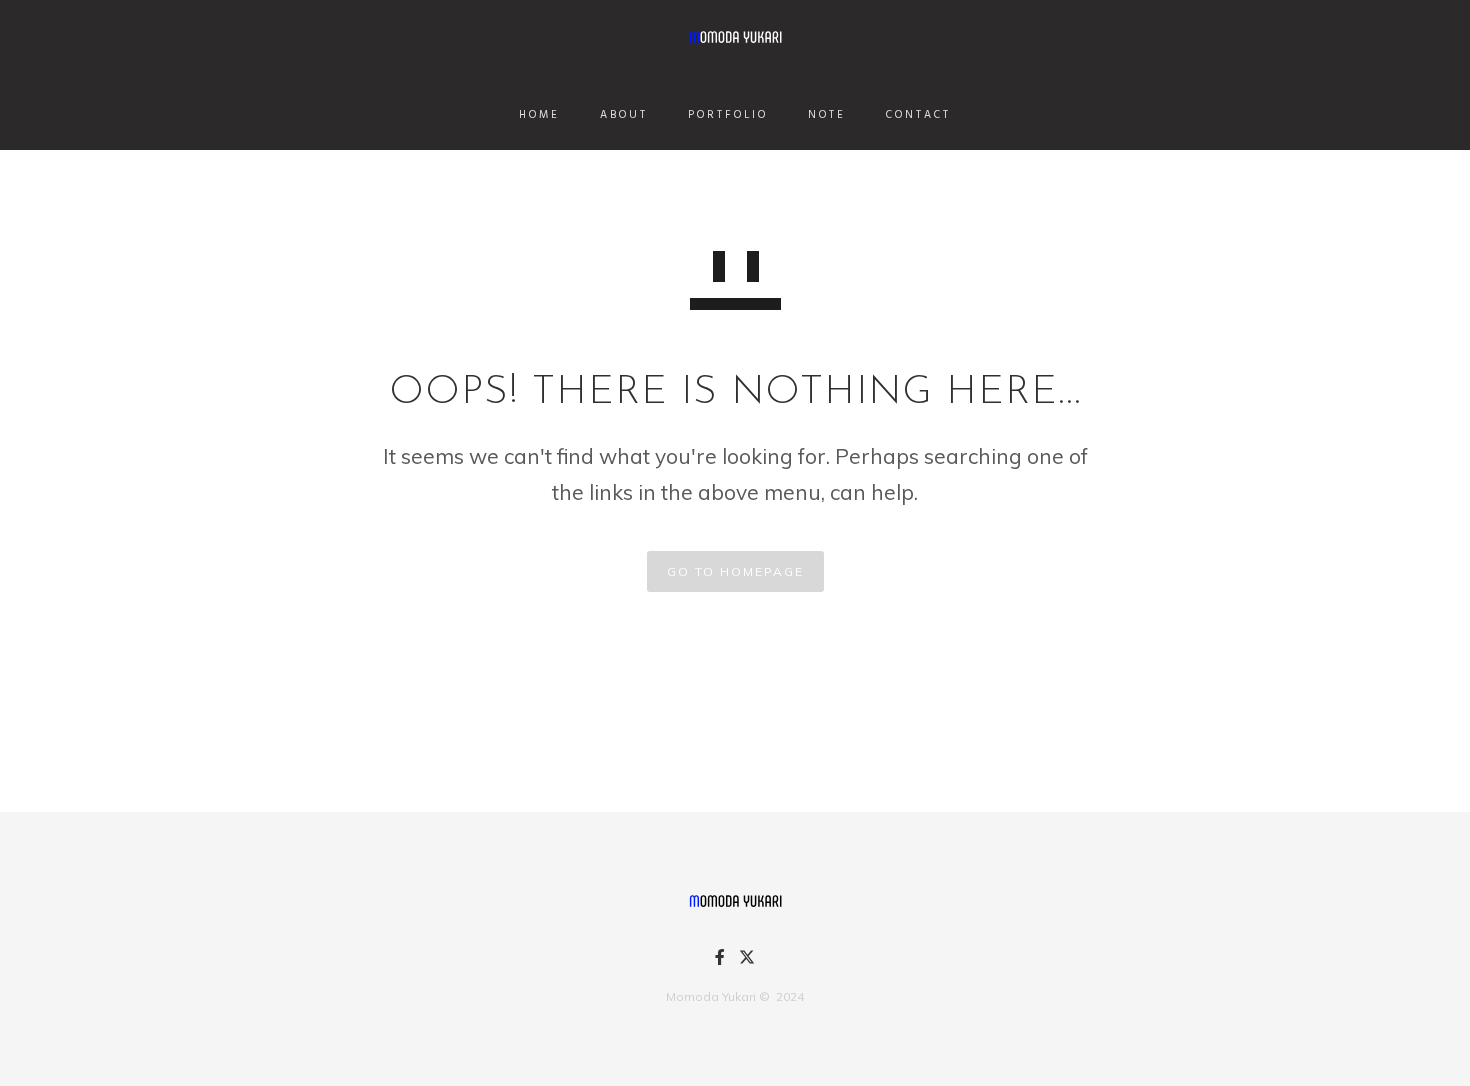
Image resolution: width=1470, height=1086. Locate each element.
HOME (539, 115)
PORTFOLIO (728, 115)
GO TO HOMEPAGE (735, 571)
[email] (720, 960)
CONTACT (918, 115)
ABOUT (624, 115)
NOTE (827, 115)
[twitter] (747, 962)
